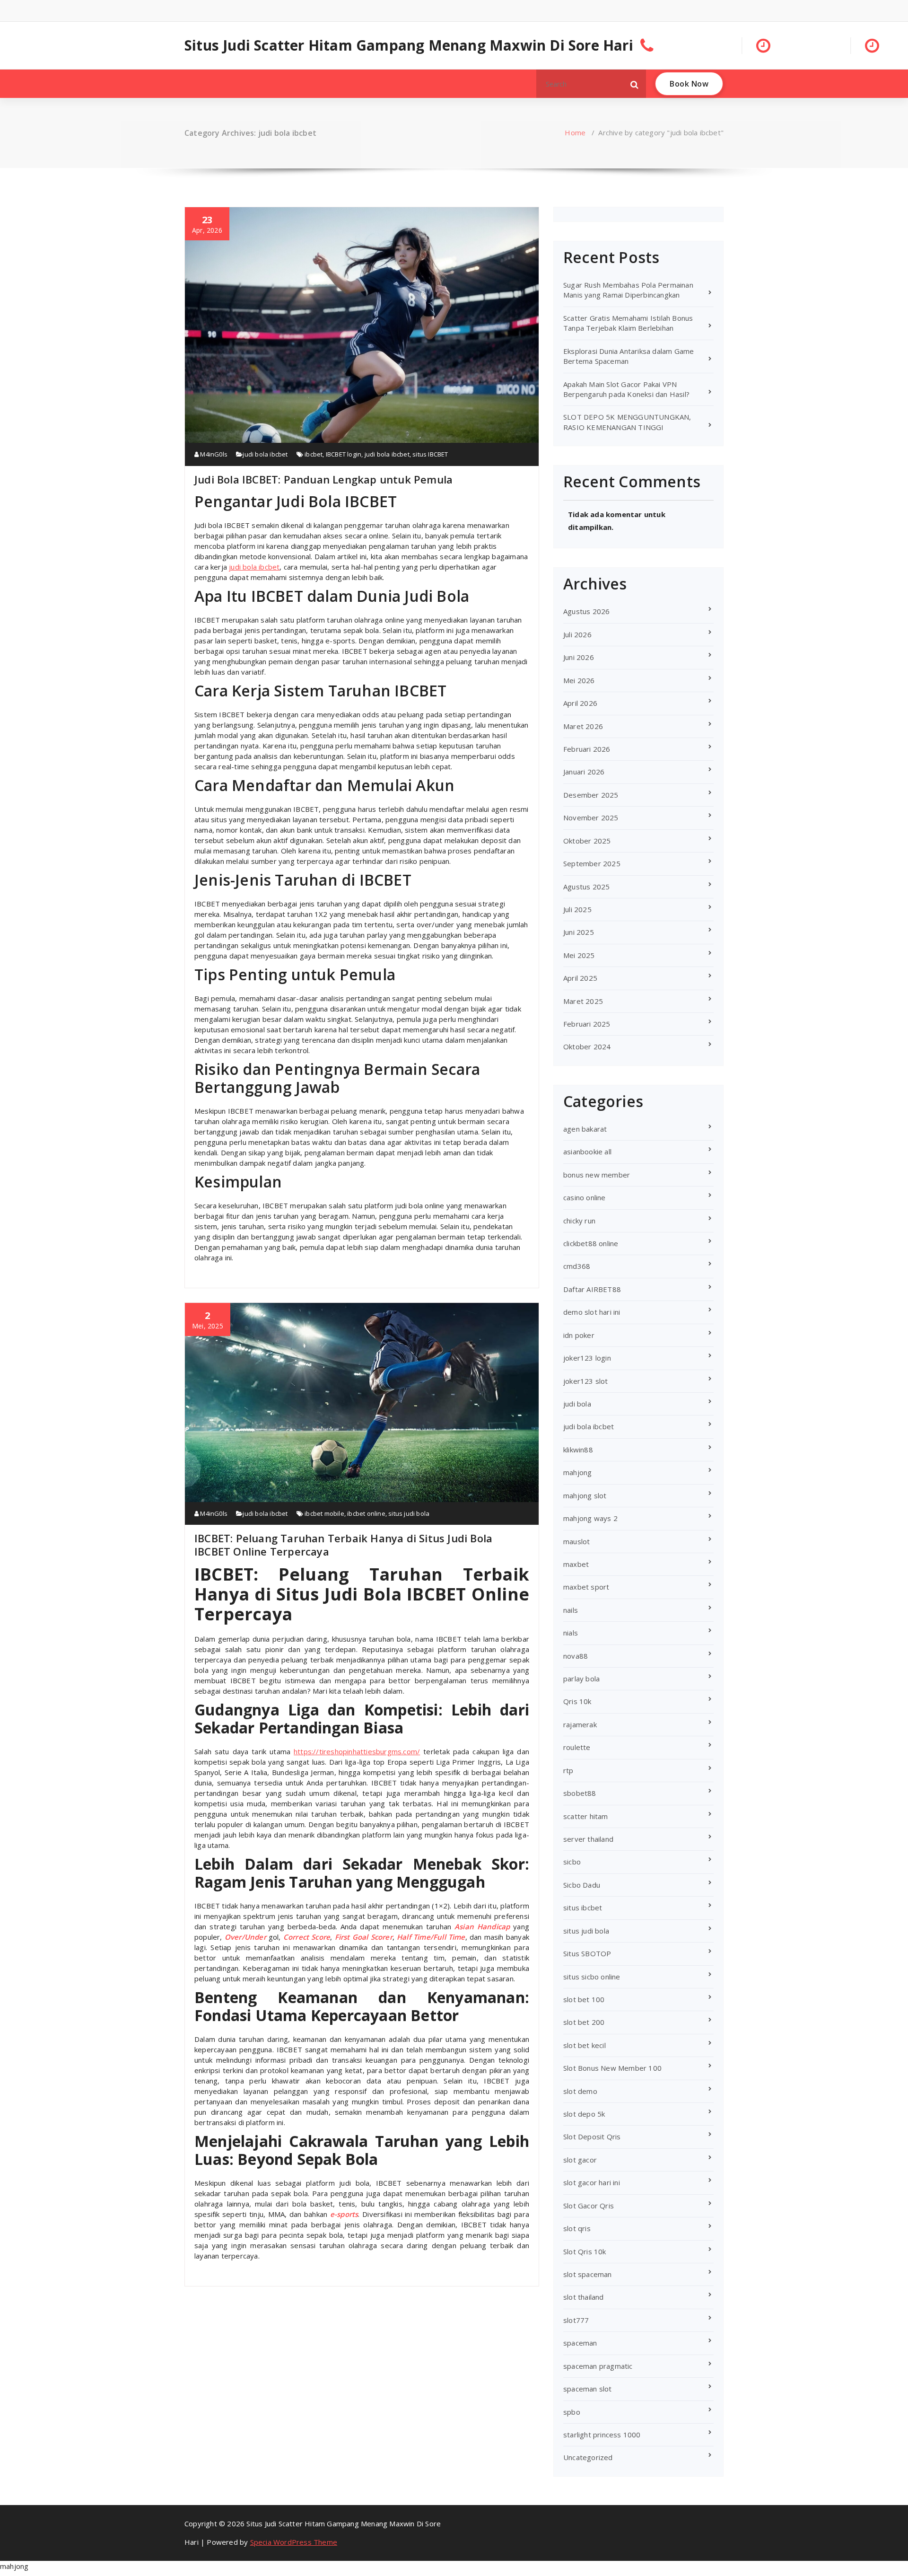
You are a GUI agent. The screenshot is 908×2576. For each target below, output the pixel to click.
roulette (577, 1747)
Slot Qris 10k (585, 2251)
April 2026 (580, 703)
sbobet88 (580, 1793)
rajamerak (580, 1724)
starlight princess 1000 (602, 2435)
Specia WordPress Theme (294, 2542)
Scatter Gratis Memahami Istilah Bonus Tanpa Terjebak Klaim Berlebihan (628, 323)
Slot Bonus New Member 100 (612, 2068)
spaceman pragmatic (598, 2366)
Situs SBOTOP (587, 1953)
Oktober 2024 (587, 1046)
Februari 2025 (587, 1024)
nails (571, 1610)
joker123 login (587, 1358)
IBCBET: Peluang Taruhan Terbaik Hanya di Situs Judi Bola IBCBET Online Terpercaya (343, 1545)
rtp (568, 1770)
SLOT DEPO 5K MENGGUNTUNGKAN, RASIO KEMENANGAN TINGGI (627, 422)
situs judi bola (409, 1513)
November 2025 (591, 818)
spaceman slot (588, 2389)
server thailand (588, 1839)
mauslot (576, 1541)
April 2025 (580, 978)
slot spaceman (588, 2274)
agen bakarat (585, 1129)
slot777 (576, 2320)
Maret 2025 (583, 1001)
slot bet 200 (584, 2022)
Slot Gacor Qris (589, 2206)
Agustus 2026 (586, 611)
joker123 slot (586, 1381)
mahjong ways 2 (590, 1518)
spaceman (580, 2343)
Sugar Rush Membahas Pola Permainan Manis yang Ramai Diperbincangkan (628, 290)
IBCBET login (344, 454)
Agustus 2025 (586, 887)
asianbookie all (587, 1152)
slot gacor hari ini (592, 2182)
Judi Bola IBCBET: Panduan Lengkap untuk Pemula (323, 479)
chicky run (579, 1221)
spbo (572, 2412)
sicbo (572, 1862)
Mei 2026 (579, 680)
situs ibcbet (583, 1908)
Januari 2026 (584, 772)
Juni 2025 (579, 932)
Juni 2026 (579, 657)
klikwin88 (578, 1450)
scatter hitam (586, 1816)
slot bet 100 (584, 1999)
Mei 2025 (579, 955)
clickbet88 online (591, 1243)
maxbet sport (586, 1587)
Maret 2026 (583, 726)
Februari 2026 (587, 749)
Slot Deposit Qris (592, 2136)
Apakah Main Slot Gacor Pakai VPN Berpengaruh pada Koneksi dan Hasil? (626, 389)
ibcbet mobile (324, 1513)
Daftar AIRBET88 (592, 1289)
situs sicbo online (592, 1977)
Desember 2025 (591, 795)
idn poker (579, 1335)
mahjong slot (585, 1495)
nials (571, 1633)
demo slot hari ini (592, 1312)
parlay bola (581, 1679)
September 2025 (592, 863)
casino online (585, 1197)
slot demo (580, 2091)
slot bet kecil (585, 2045)
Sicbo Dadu (582, 1885)
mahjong (577, 1472)
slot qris (577, 2228)
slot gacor (580, 2160)
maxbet (576, 1564)
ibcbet (314, 454)
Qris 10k (577, 1701)
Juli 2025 (577, 909)
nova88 (576, 1656)
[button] (635, 84)
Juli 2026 (577, 634)
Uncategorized (588, 2457)
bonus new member (597, 1175)
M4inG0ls (213, 454)
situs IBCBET (430, 454)
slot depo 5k (584, 2114)
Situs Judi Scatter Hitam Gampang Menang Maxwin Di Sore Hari (409, 45)
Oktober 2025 (587, 841)
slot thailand (584, 2297)
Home (575, 132)
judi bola (577, 1404)
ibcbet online (366, 1513)
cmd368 (577, 1266)
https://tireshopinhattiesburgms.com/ (357, 1751)
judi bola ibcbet (265, 454)
